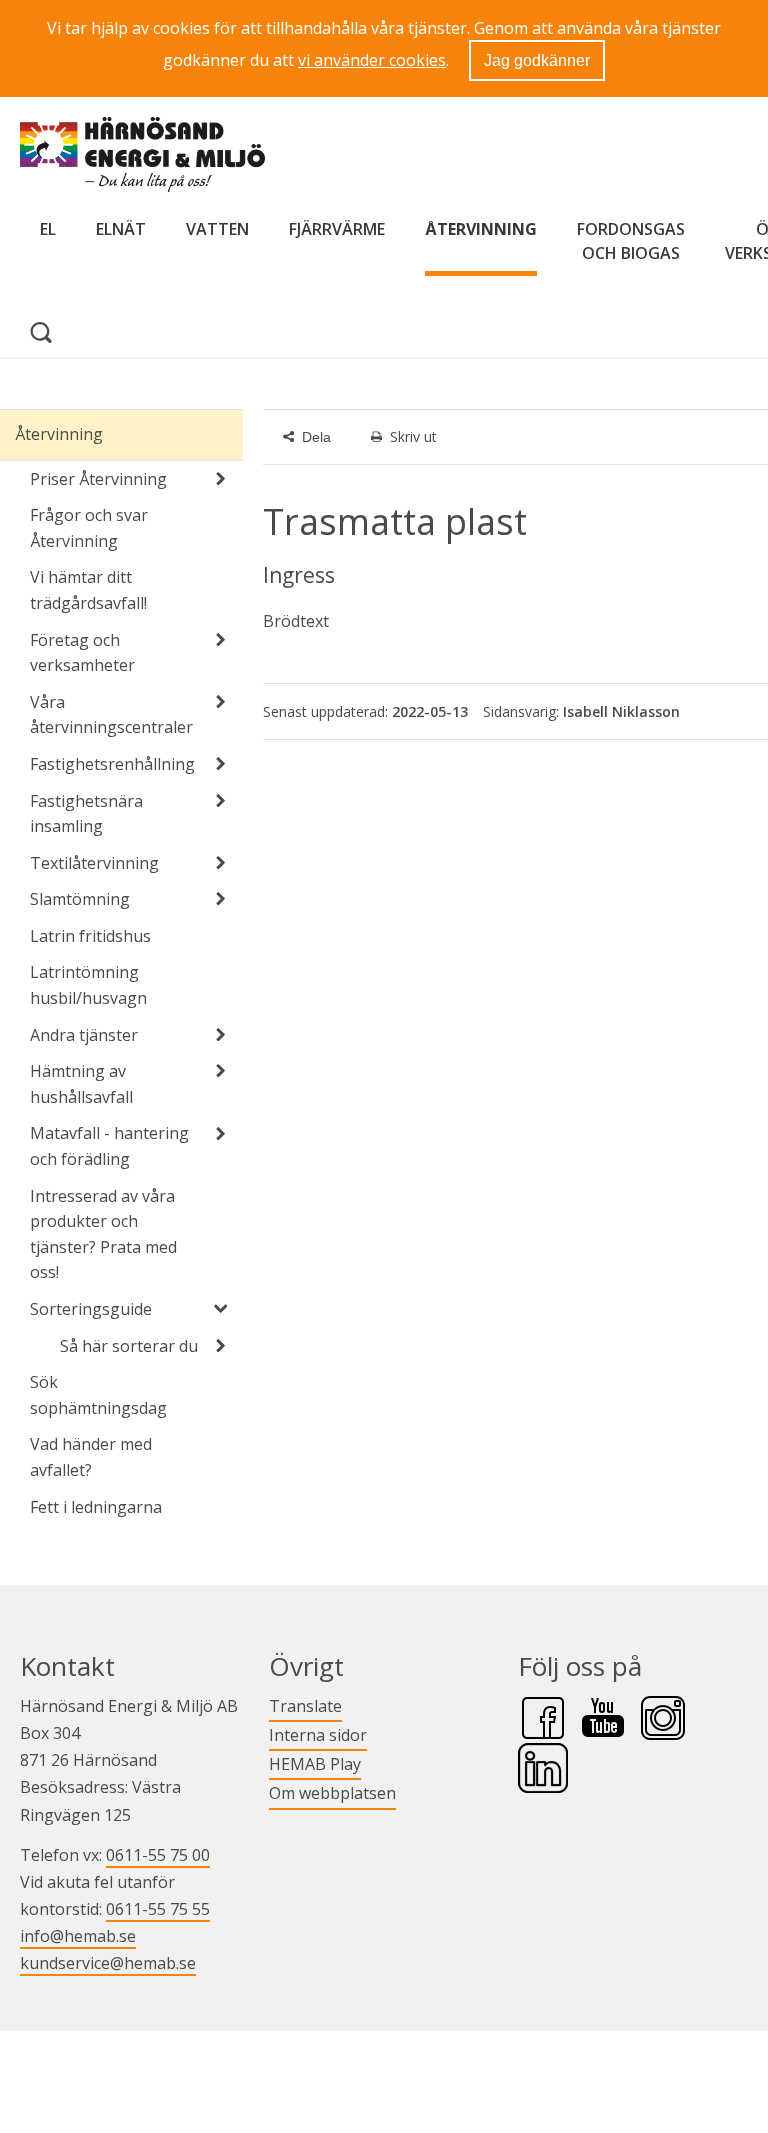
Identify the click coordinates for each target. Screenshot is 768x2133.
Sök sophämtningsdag (98, 1395)
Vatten (217, 229)
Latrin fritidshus (90, 936)
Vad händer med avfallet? (91, 1457)
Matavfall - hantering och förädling (109, 1146)
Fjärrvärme (337, 229)
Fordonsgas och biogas (631, 241)
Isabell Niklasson (621, 711)
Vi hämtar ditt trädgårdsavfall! (88, 590)
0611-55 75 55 (158, 1909)
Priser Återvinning (98, 479)
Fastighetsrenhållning (112, 764)
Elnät (121, 229)
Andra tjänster (84, 1035)
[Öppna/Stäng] (221, 479)
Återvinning (481, 229)
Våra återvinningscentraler (111, 715)
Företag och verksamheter (82, 653)
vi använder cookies (372, 60)
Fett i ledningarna (96, 1507)
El (48, 229)
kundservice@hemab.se (108, 1963)
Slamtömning (80, 899)
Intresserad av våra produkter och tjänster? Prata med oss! (103, 1234)
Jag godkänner (537, 60)
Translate (305, 1705)
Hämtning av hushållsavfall (81, 1084)
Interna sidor (318, 1734)
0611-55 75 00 (158, 1855)
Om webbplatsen (332, 1793)
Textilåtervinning (94, 863)
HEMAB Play (315, 1763)
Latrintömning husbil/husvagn (88, 985)
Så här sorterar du (129, 1346)
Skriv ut (413, 436)
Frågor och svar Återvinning (89, 528)
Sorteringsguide (91, 1309)
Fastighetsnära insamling (86, 814)
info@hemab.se (78, 1936)
